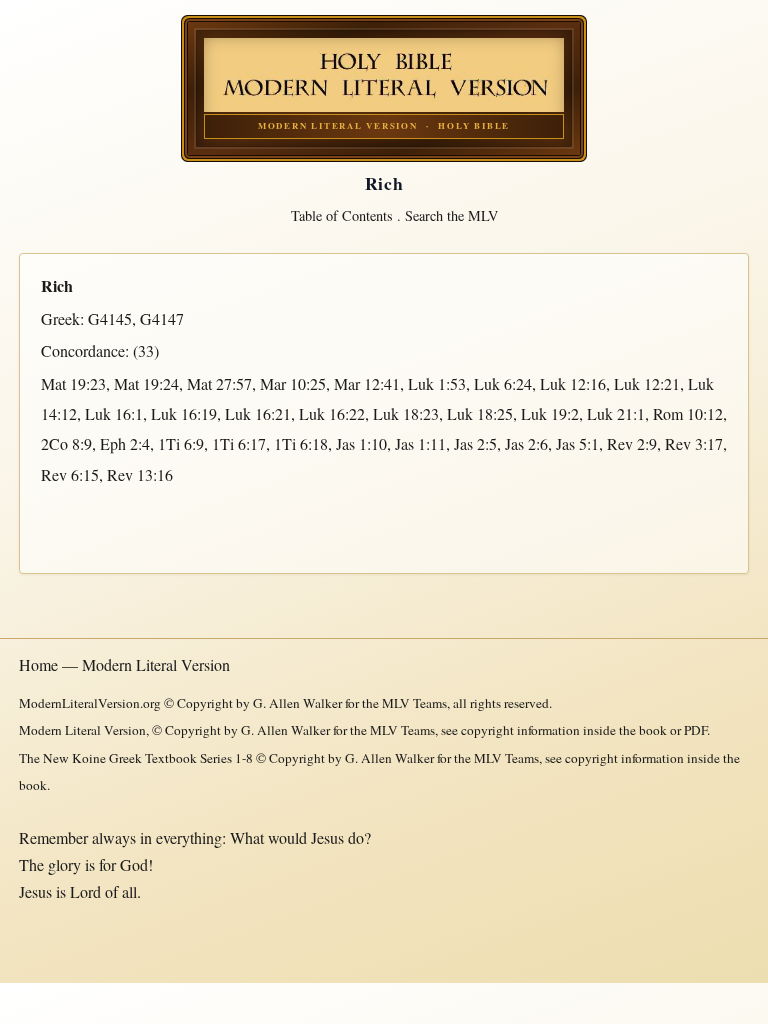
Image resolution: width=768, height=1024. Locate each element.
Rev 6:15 (70, 474)
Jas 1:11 (420, 443)
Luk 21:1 (616, 413)
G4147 (162, 318)
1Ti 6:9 (181, 443)
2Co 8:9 (66, 443)
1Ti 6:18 (301, 443)
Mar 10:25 (293, 383)
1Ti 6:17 (239, 443)
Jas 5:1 (577, 443)
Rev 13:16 (140, 474)
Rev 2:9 (632, 443)
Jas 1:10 (361, 443)
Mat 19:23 (73, 383)
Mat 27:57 (219, 383)
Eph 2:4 (125, 443)
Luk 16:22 (332, 413)
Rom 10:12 (688, 413)
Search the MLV (451, 215)
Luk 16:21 (258, 413)
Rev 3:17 (694, 443)
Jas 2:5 (475, 443)
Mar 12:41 (367, 383)
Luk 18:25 (480, 413)
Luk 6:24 (503, 383)
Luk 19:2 (550, 413)
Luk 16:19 (184, 413)
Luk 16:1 (114, 413)
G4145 (110, 318)
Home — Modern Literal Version (124, 664)
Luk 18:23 (406, 413)
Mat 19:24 (146, 383)
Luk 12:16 (573, 383)
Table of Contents (342, 215)
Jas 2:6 (526, 443)
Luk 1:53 (437, 383)
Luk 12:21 (647, 383)
